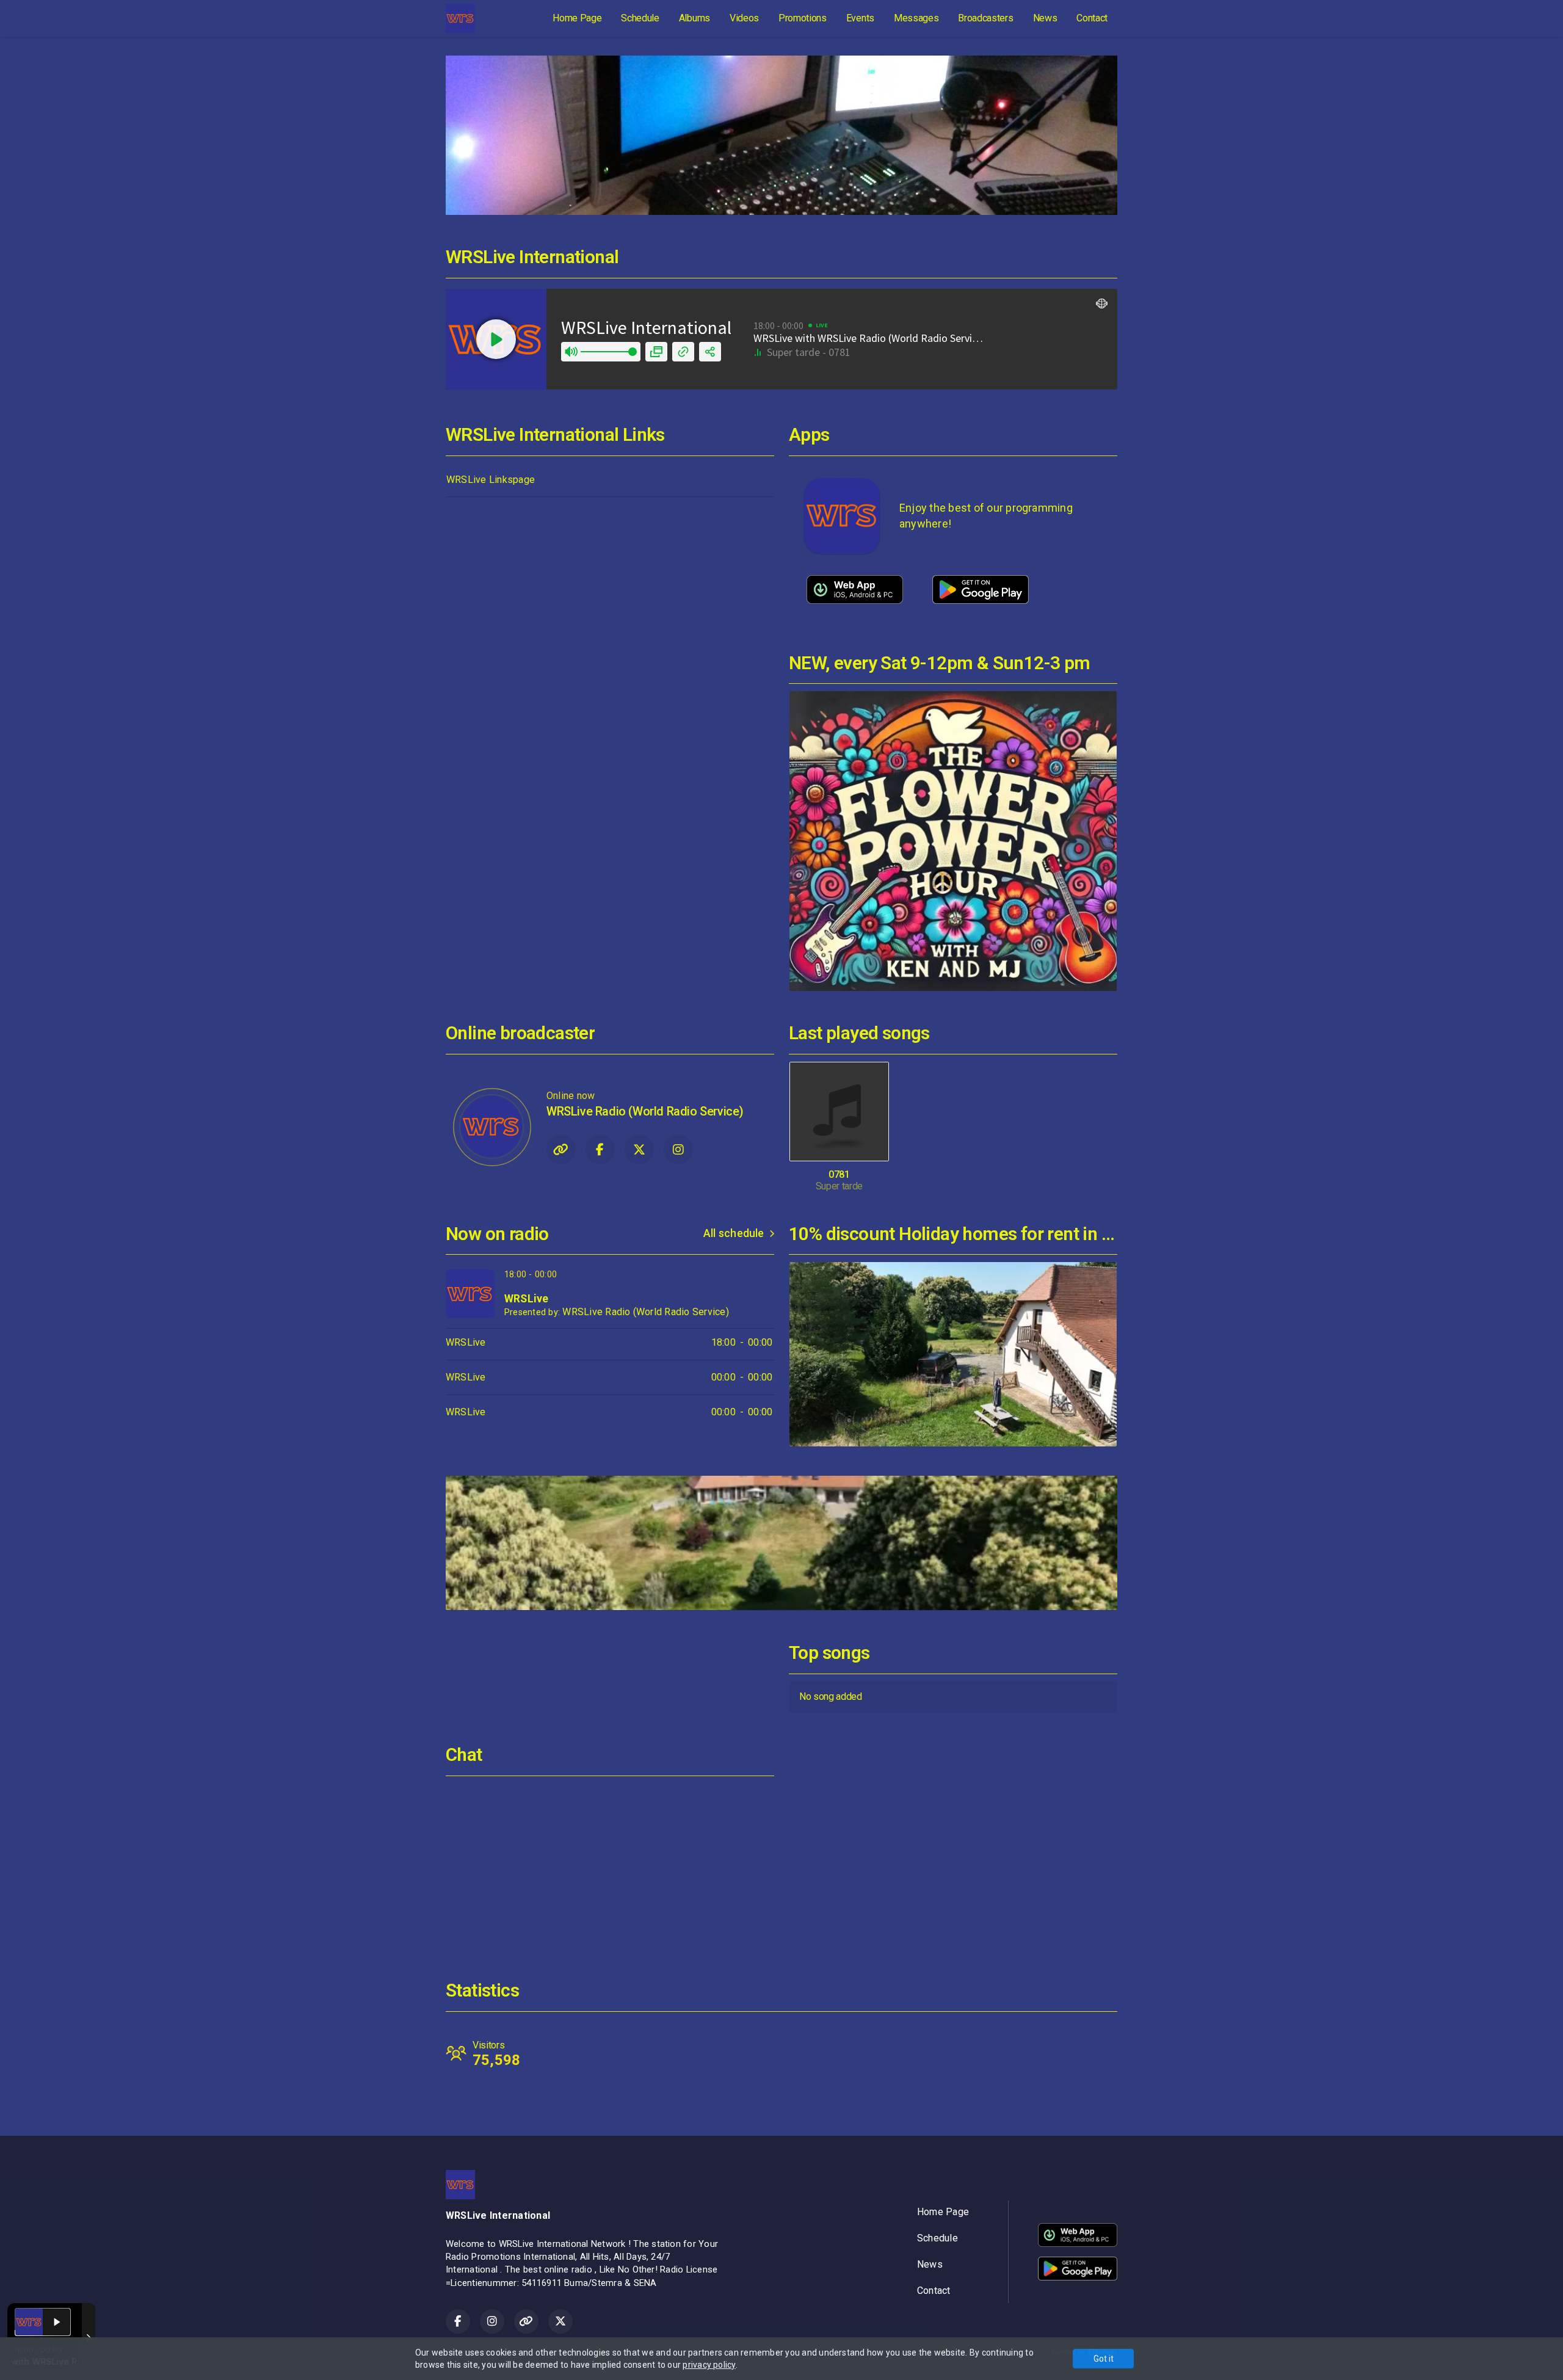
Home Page (577, 18)
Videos (744, 18)
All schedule (734, 1233)
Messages (916, 18)
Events (860, 18)
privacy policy (709, 2365)
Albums (694, 18)
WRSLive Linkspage (491, 480)
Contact (1092, 18)
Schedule (640, 18)
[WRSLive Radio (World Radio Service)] (491, 1127)
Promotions (803, 18)
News (1045, 18)
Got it (1104, 2359)
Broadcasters (985, 18)
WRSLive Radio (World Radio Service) (645, 1312)
